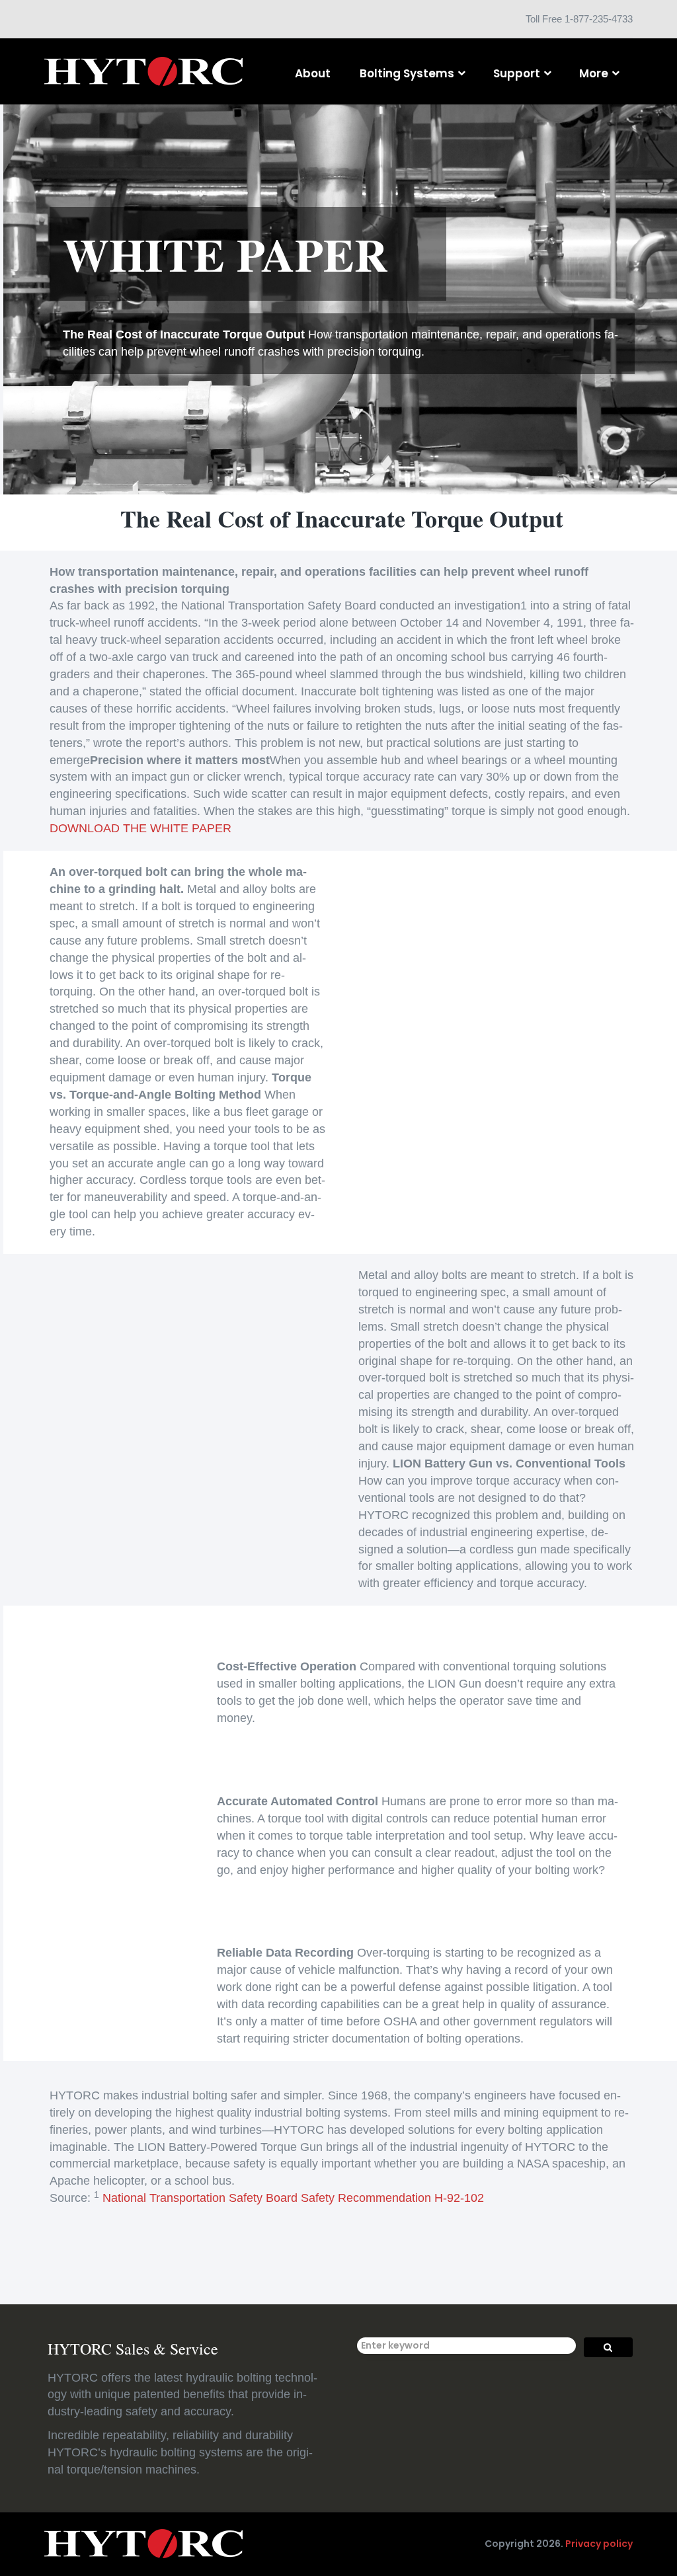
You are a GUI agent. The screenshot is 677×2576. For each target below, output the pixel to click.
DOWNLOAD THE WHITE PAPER (140, 828)
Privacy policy (599, 2544)
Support (517, 73)
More (594, 73)
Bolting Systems (407, 73)
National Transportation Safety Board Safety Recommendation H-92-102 (293, 2198)
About (313, 73)
